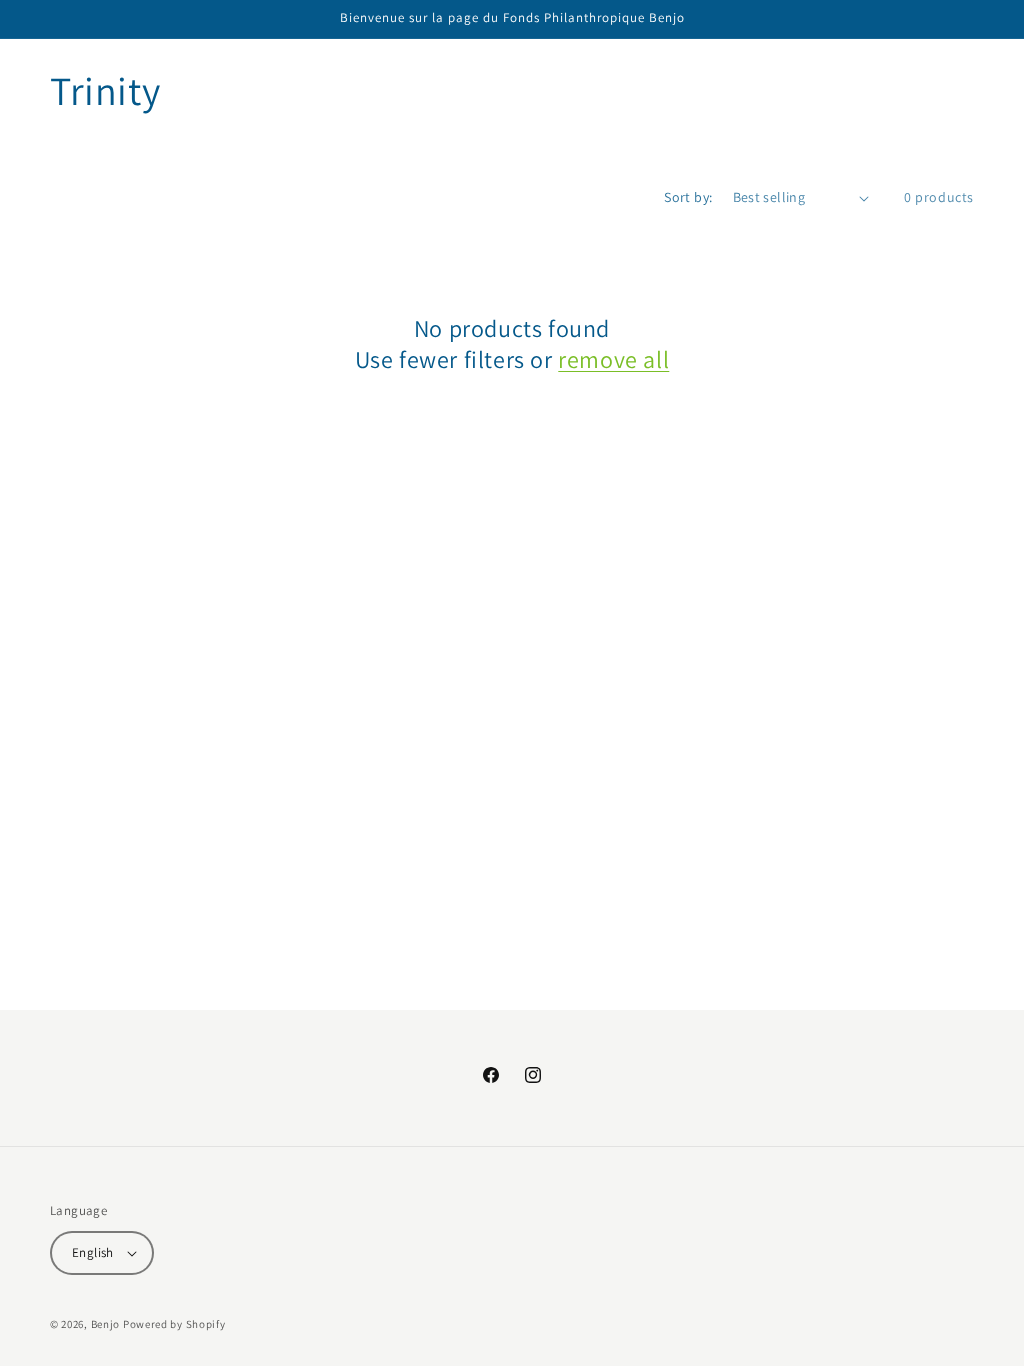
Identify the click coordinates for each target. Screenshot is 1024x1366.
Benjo (106, 1324)
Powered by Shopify (174, 1324)
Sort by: (688, 197)
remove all (613, 359)
